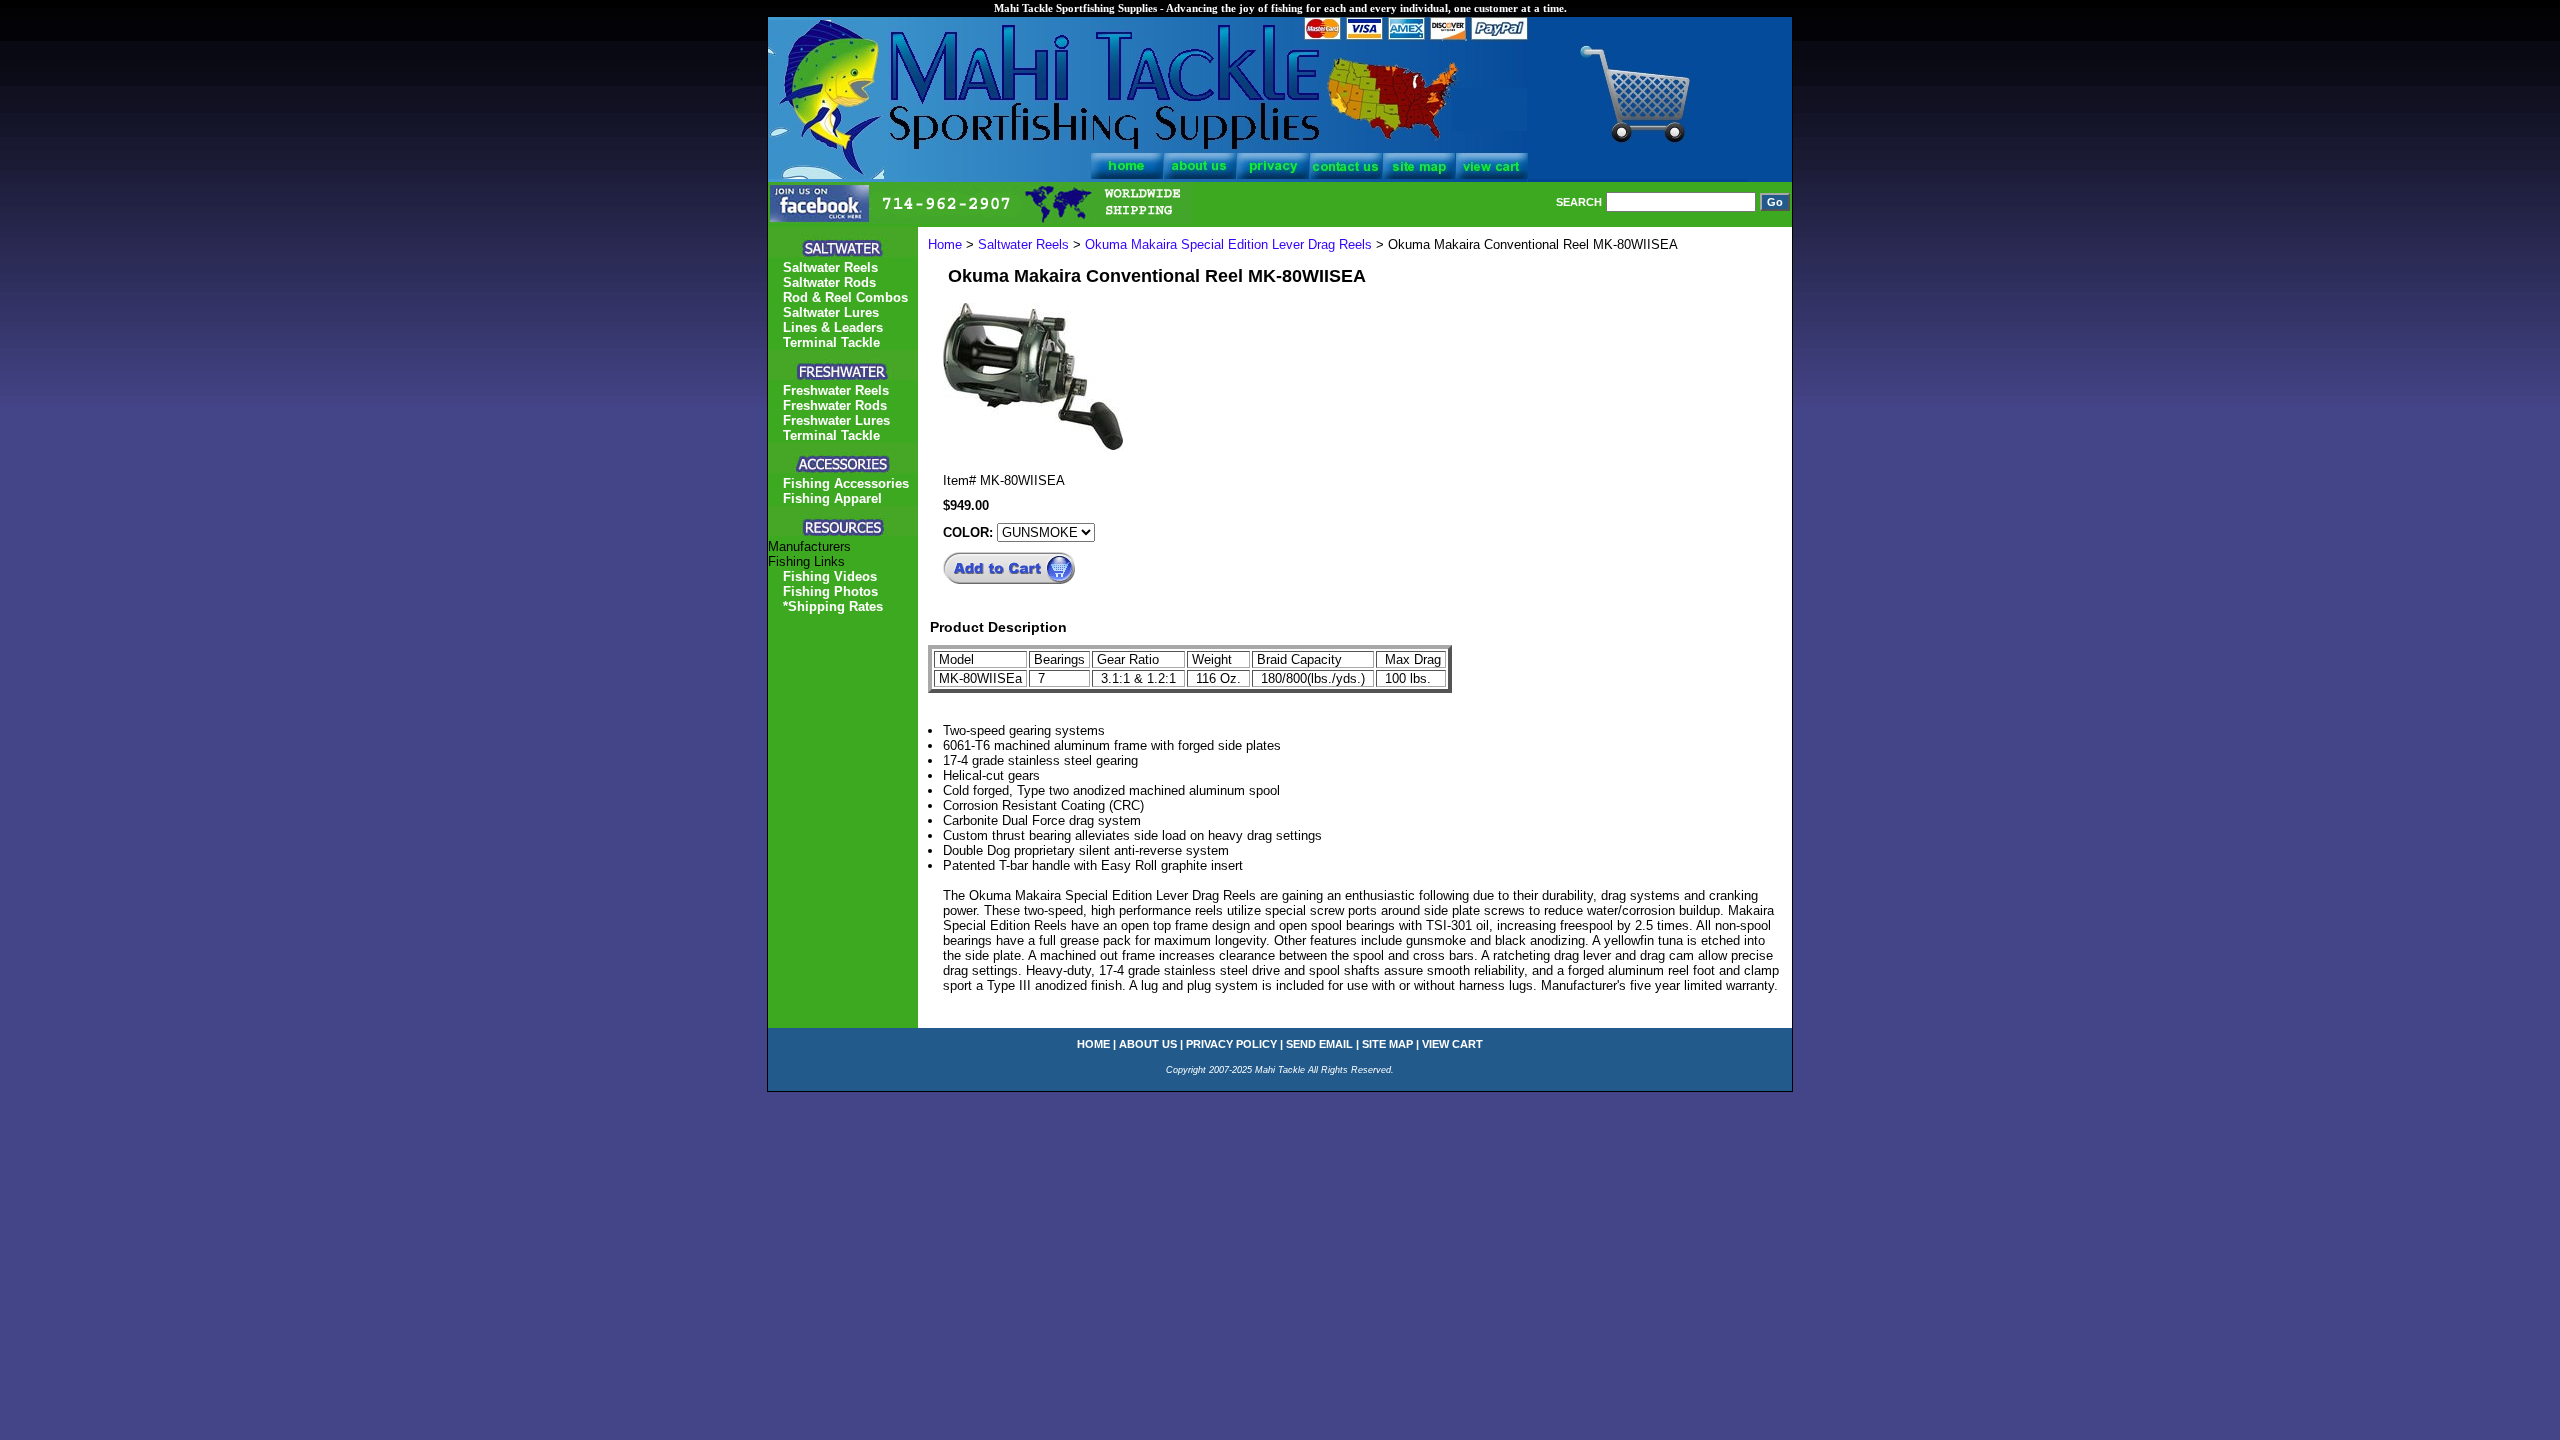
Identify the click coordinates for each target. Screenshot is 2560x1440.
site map (1387, 1044)
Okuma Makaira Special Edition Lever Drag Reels (1230, 244)
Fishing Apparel (832, 498)
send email (1319, 1044)
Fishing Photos (830, 591)
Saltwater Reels (1023, 244)
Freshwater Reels (836, 390)
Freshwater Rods (835, 405)
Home (945, 244)
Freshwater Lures (836, 420)
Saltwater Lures (831, 312)
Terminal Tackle (831, 342)
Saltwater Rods (829, 282)
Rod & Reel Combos (845, 297)
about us (1148, 1044)
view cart (1452, 1044)
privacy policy (1231, 1044)
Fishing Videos (830, 576)
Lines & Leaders (833, 327)
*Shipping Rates (833, 606)
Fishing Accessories (846, 483)
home (1093, 1044)
